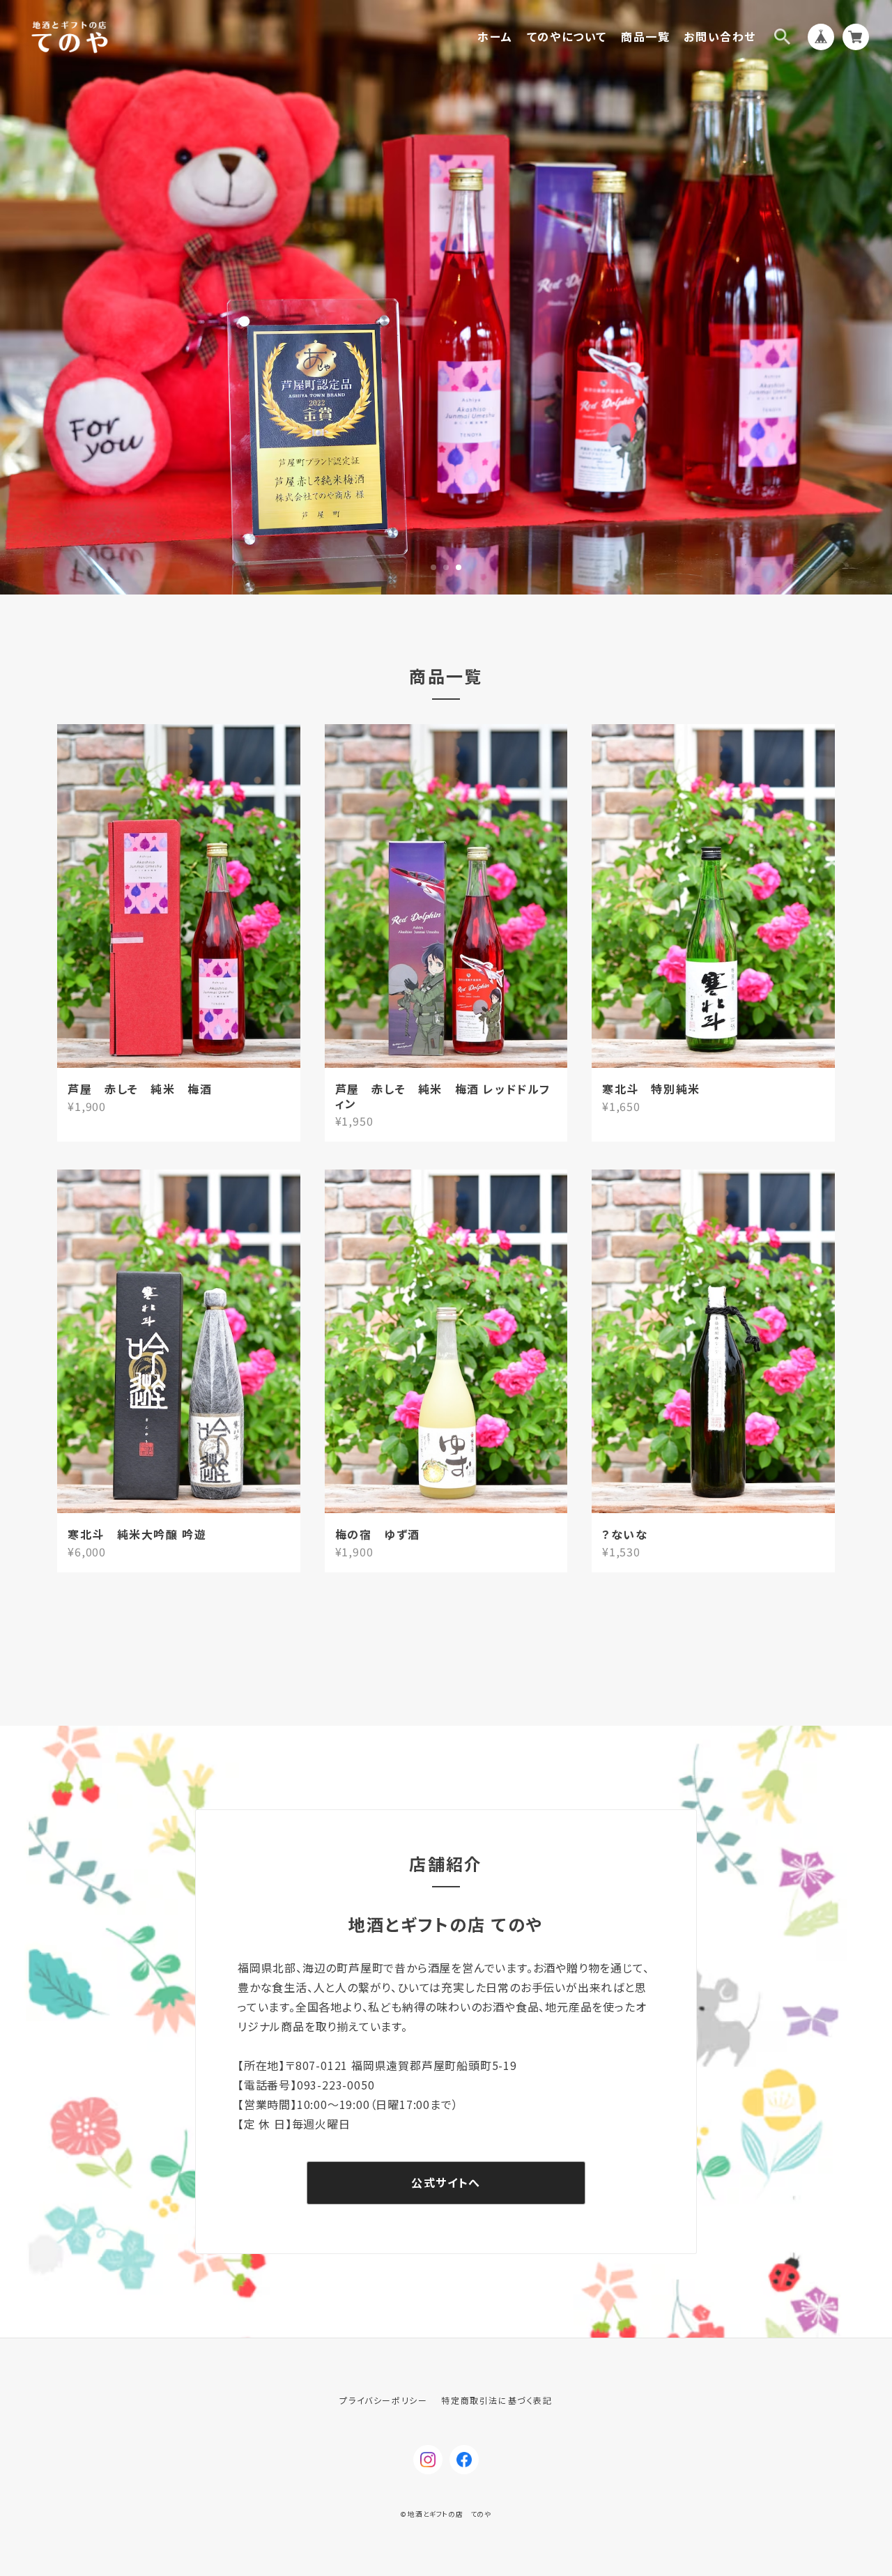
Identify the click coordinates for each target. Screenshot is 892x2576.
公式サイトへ (446, 2182)
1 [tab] (433, 567)
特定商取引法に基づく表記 (497, 2400)
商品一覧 (645, 37)
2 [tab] (446, 567)
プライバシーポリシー (383, 2400)
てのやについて (567, 37)
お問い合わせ (720, 37)
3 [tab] (459, 567)
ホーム (495, 37)
